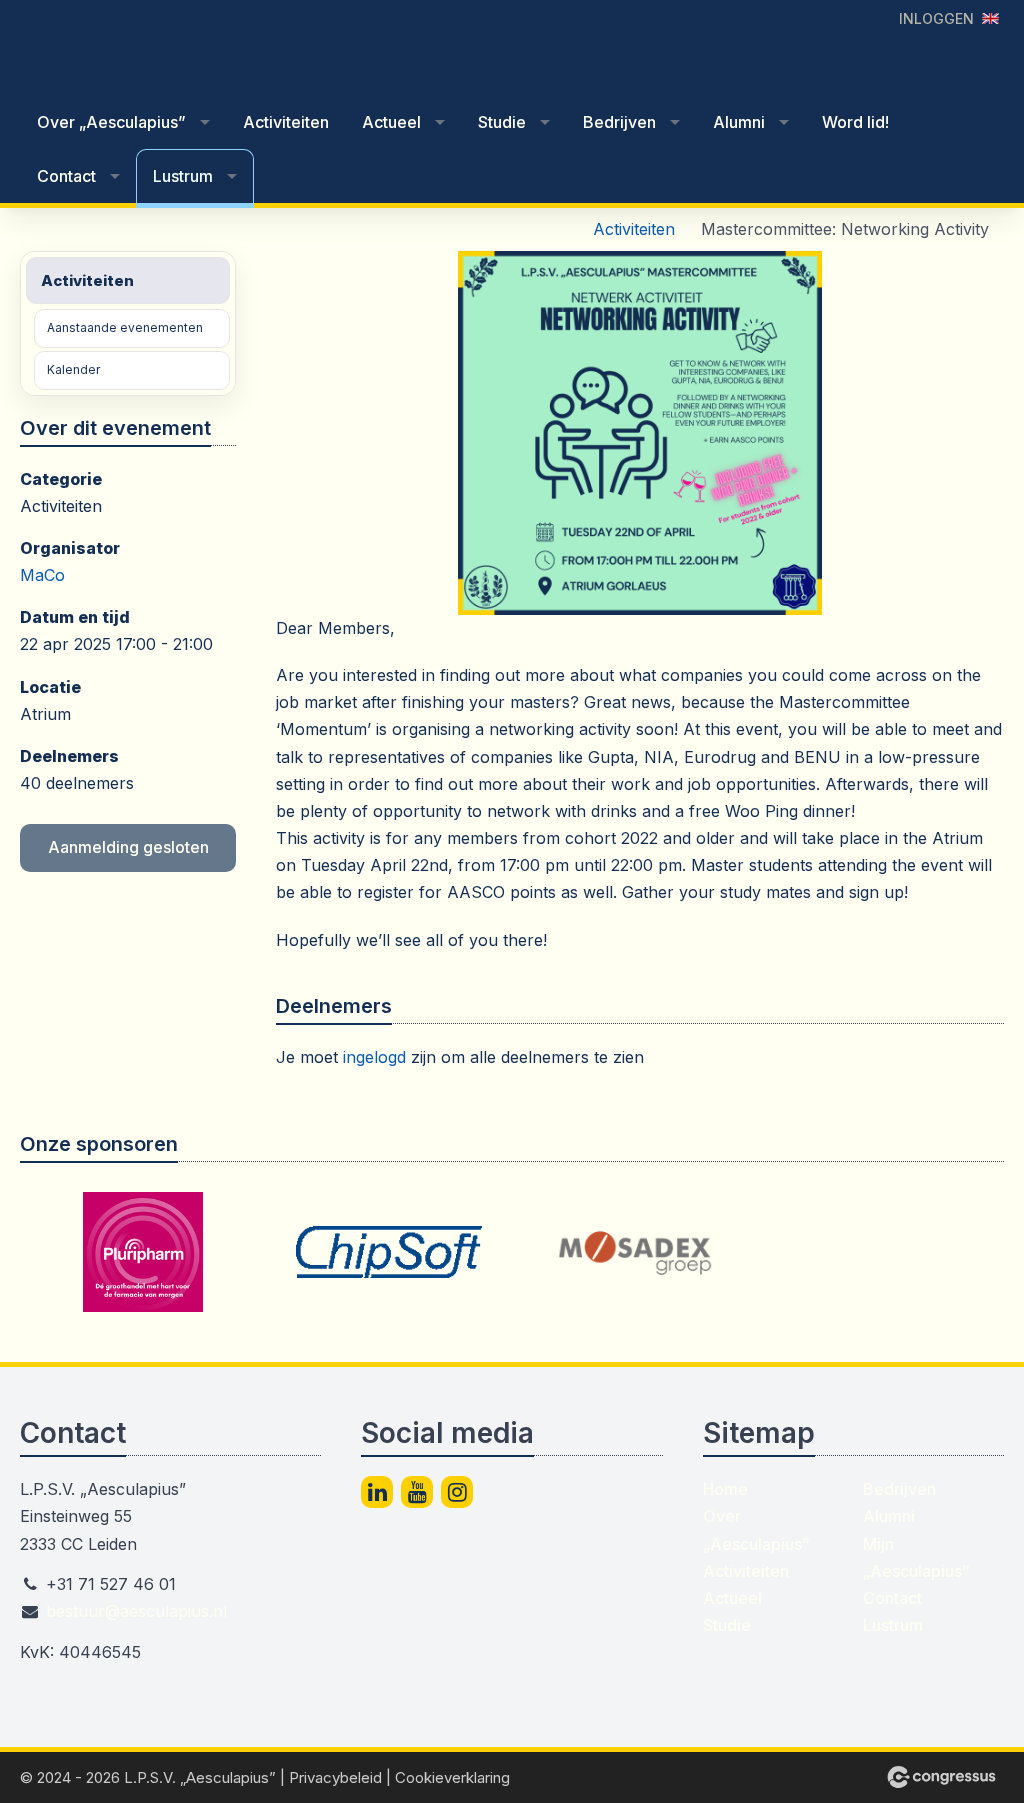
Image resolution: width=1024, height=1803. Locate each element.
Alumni (739, 122)
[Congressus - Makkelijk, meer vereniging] (941, 1777)
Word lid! (855, 122)
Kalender (73, 369)
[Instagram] (457, 1492)
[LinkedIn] (377, 1492)
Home (725, 1489)
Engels (990, 18)
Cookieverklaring (452, 1777)
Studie (502, 122)
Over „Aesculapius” (111, 122)
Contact (66, 176)
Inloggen (936, 18)
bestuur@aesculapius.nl (136, 1611)
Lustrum (183, 176)
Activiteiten (286, 122)
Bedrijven (619, 122)
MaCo (42, 575)
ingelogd (374, 1057)
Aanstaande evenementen (125, 327)
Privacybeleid (335, 1777)
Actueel (391, 122)
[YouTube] (417, 1492)
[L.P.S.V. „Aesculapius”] (140, 49)
